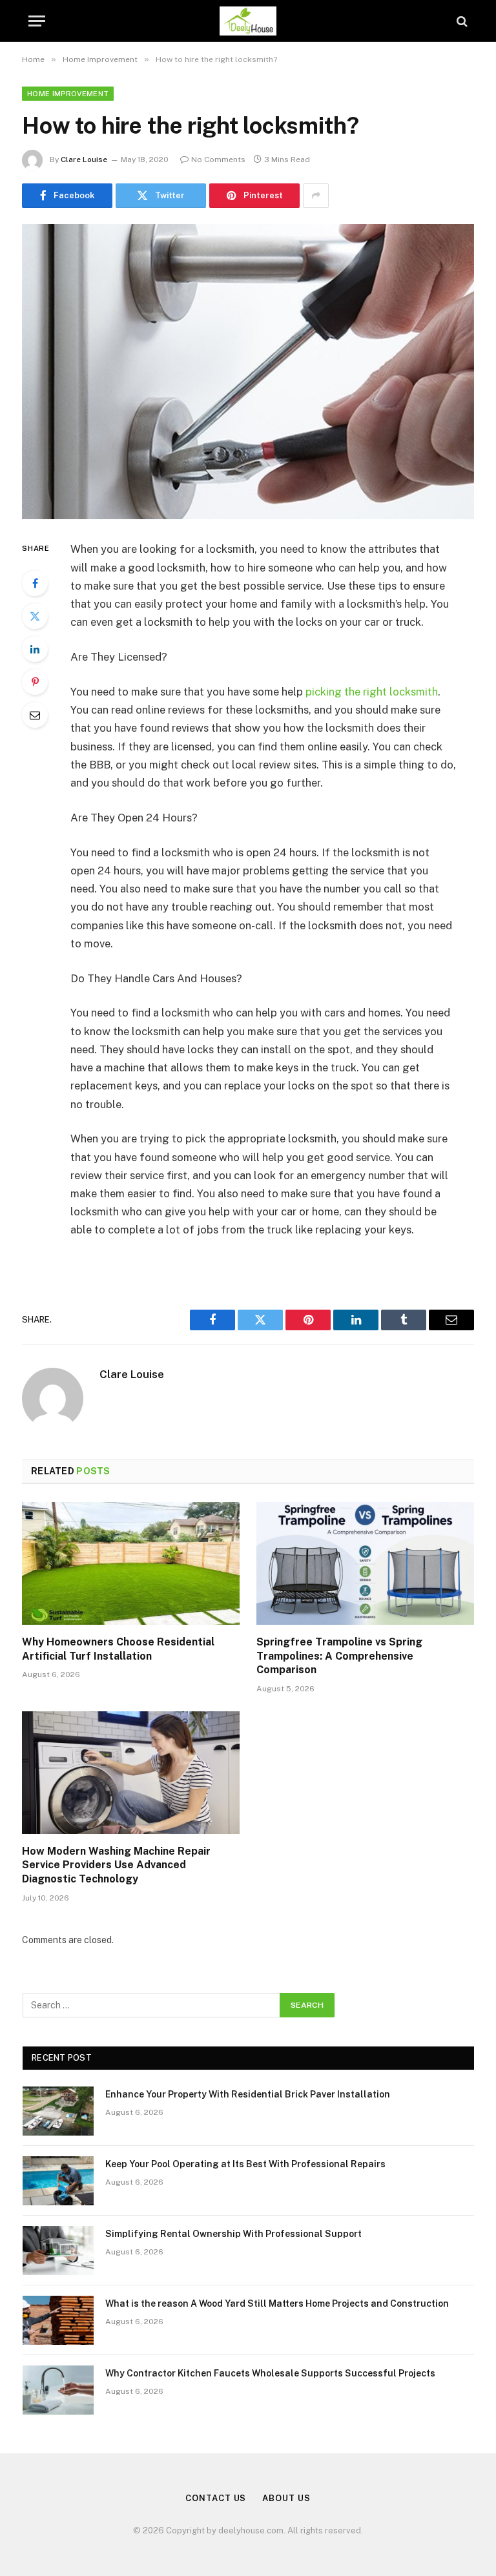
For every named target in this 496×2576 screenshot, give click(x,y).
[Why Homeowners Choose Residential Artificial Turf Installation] (131, 1563)
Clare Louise (84, 160)
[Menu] (37, 21)
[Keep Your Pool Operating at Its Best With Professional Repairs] (58, 2181)
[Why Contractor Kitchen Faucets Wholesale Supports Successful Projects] (58, 2390)
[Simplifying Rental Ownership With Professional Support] (58, 2251)
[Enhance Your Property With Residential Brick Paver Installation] (58, 2111)
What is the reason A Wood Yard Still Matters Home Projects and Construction (277, 2303)
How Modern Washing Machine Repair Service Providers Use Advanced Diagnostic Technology (116, 1865)
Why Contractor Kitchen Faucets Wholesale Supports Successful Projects (270, 2373)
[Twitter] (35, 616)
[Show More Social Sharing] (316, 196)
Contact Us (216, 2498)
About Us (286, 2498)
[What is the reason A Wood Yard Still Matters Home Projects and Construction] (58, 2320)
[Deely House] (248, 21)
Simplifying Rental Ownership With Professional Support (233, 2234)
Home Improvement (68, 94)
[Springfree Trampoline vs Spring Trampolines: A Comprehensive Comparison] (365, 1563)
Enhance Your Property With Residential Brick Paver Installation (248, 2094)
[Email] (35, 715)
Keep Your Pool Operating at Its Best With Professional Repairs (245, 2164)
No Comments (218, 160)
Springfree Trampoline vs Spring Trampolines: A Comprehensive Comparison (339, 1656)
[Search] (461, 21)
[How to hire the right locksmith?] (248, 372)
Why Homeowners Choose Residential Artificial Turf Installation (118, 1649)
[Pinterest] (35, 682)
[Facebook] (35, 583)
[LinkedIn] (35, 649)
